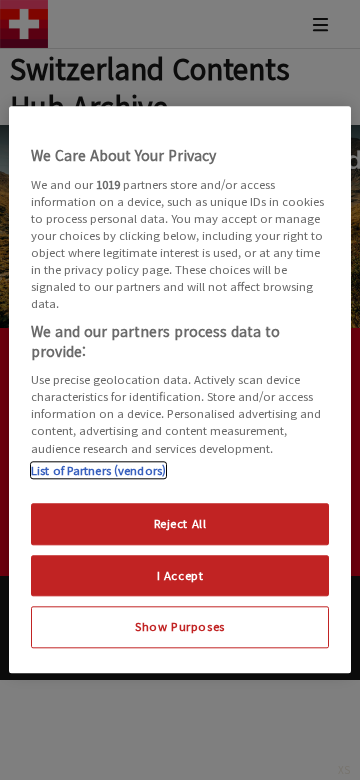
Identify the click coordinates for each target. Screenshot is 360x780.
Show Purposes (179, 627)
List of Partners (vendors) (98, 470)
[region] (180, 389)
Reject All (180, 523)
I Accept (180, 575)
